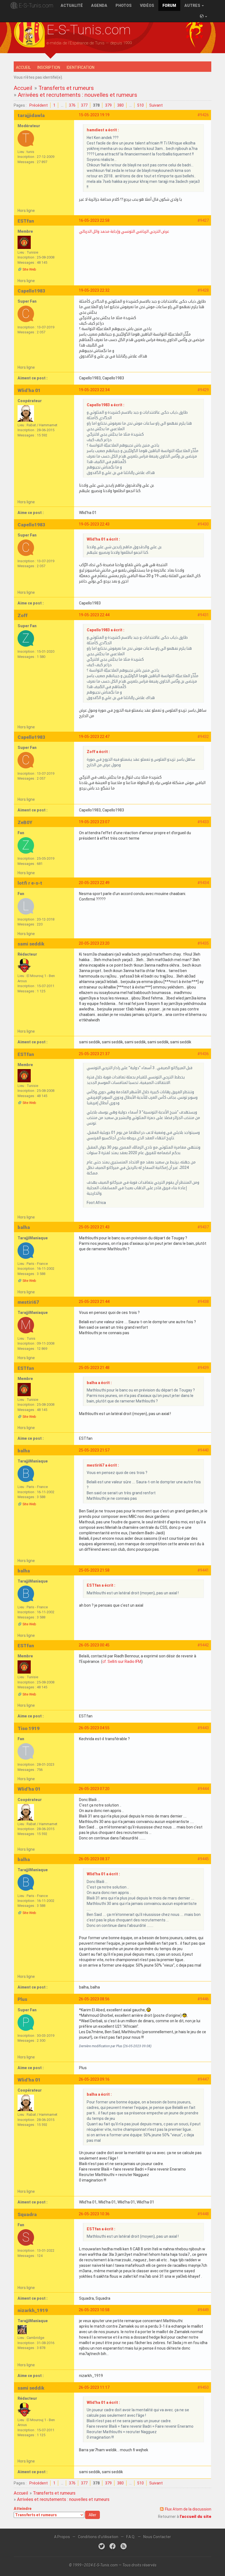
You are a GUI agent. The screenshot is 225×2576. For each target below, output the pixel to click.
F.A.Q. (131, 2537)
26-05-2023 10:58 (94, 2310)
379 (108, 105)
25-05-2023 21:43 (94, 1227)
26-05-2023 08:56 (94, 1999)
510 (140, 105)
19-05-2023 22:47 (94, 737)
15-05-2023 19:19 (94, 115)
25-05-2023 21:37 (94, 1054)
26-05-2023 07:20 (94, 1789)
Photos (124, 5)
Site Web (29, 269)
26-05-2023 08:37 (94, 1859)
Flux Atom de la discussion (188, 2509)
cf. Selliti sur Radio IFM (122, 1662)
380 (120, 105)
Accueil (23, 67)
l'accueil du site (196, 2517)
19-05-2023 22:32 (94, 290)
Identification (81, 67)
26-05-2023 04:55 (94, 1728)
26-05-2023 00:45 (94, 1645)
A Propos (62, 2537)
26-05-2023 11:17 (94, 2387)
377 (84, 105)
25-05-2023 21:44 (94, 1302)
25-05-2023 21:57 (94, 1450)
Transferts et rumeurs (66, 88)
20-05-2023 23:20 (94, 943)
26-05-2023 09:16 (94, 2079)
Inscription (49, 67)
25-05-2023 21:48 (94, 1368)
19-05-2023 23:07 (94, 822)
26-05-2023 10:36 (94, 2214)
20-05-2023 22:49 (94, 883)
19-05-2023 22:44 (94, 615)
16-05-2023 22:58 (94, 220)
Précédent (39, 105)
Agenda (99, 5)
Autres (193, 5)
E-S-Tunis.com (36, 5)
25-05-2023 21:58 (94, 1570)
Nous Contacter (157, 2537)
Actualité (72, 5)
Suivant (156, 105)
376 (72, 105)
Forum (169, 5)
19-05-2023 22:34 (94, 390)
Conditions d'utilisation (98, 2537)
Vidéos (147, 5)
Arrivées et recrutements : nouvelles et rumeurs (78, 95)
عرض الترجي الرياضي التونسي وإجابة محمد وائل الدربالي (124, 231)
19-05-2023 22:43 (94, 524)
